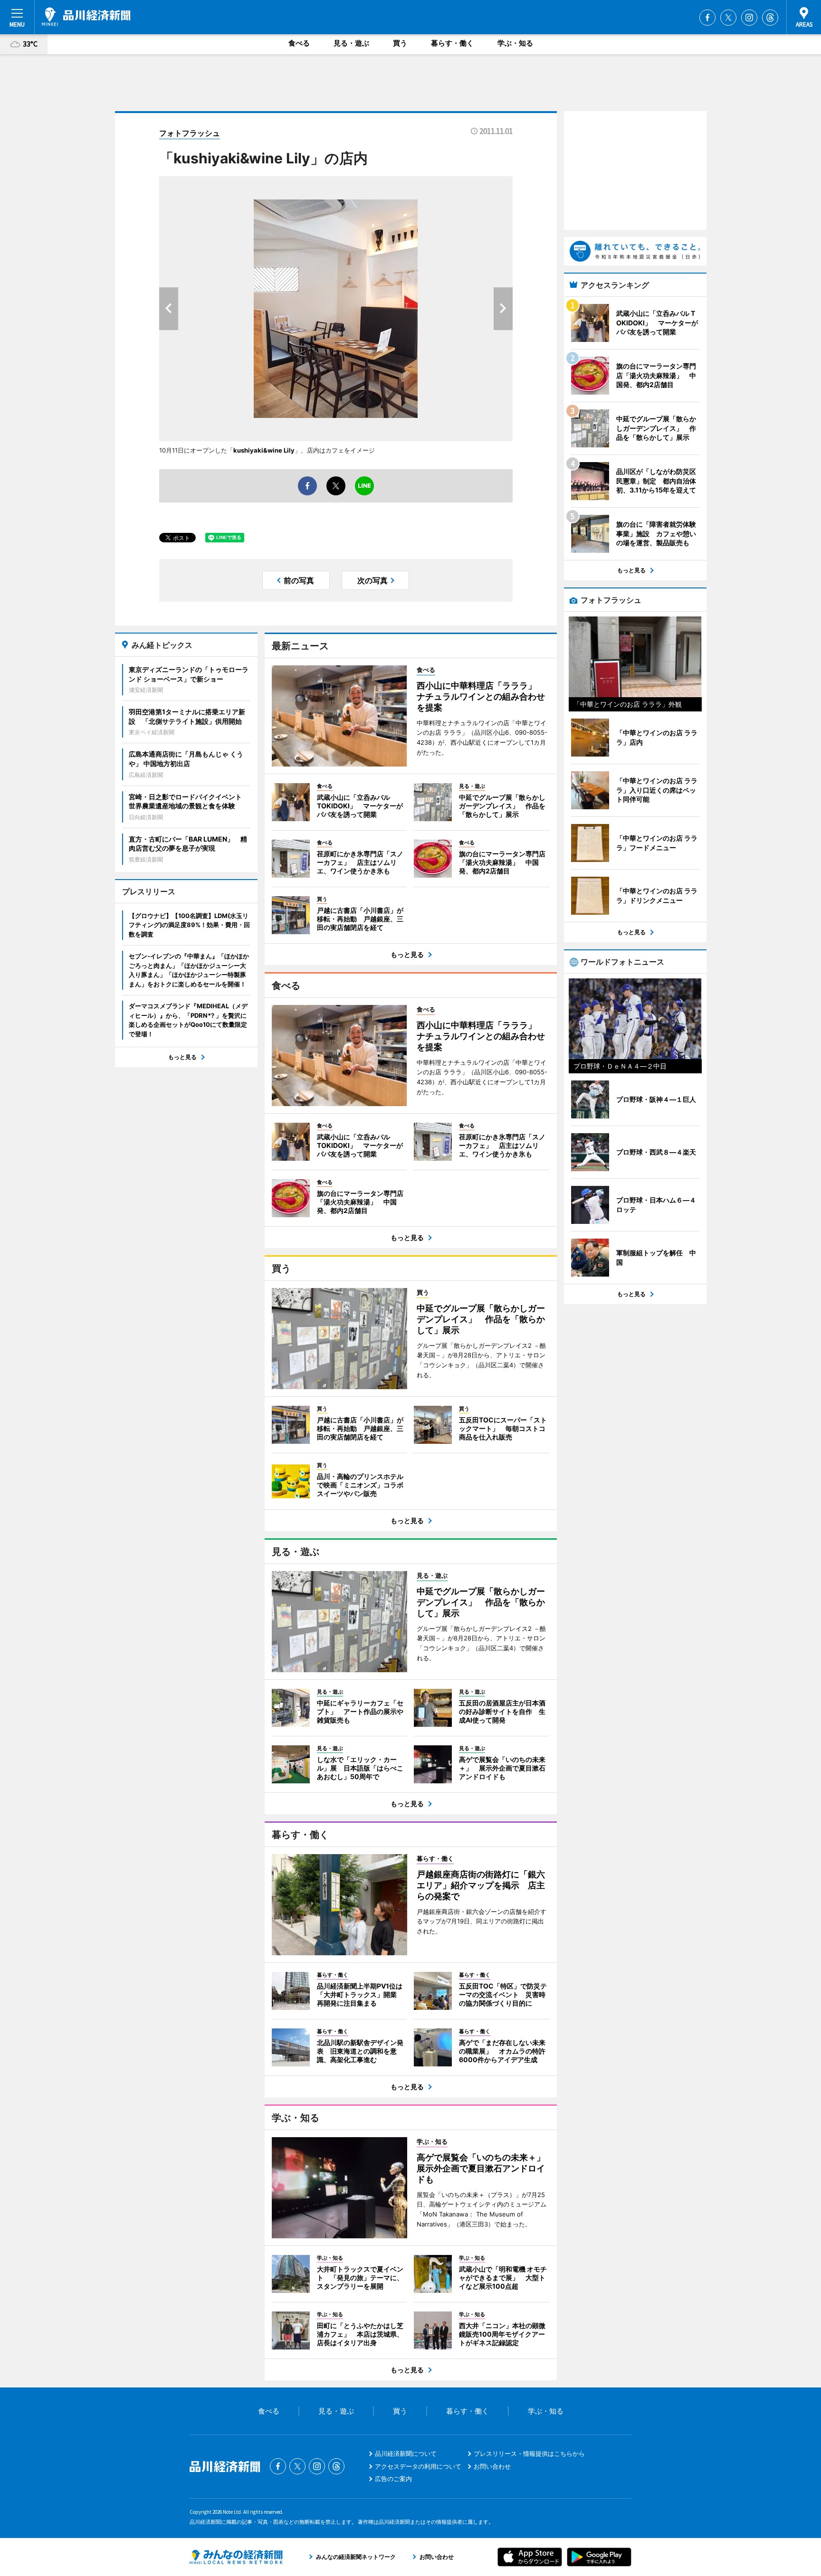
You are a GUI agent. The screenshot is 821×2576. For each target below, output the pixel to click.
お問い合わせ (492, 2466)
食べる (299, 43)
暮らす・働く (452, 43)
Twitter (728, 18)
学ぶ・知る (515, 43)
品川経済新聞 (86, 17)
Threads (770, 18)
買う (400, 43)
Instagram (749, 18)
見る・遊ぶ (351, 43)
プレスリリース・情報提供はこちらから (529, 2453)
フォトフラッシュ (190, 133)
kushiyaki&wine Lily (264, 450)
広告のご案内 (393, 2479)
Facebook (707, 18)
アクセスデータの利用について (418, 2466)
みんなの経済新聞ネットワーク (236, 2557)
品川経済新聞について (406, 2453)
